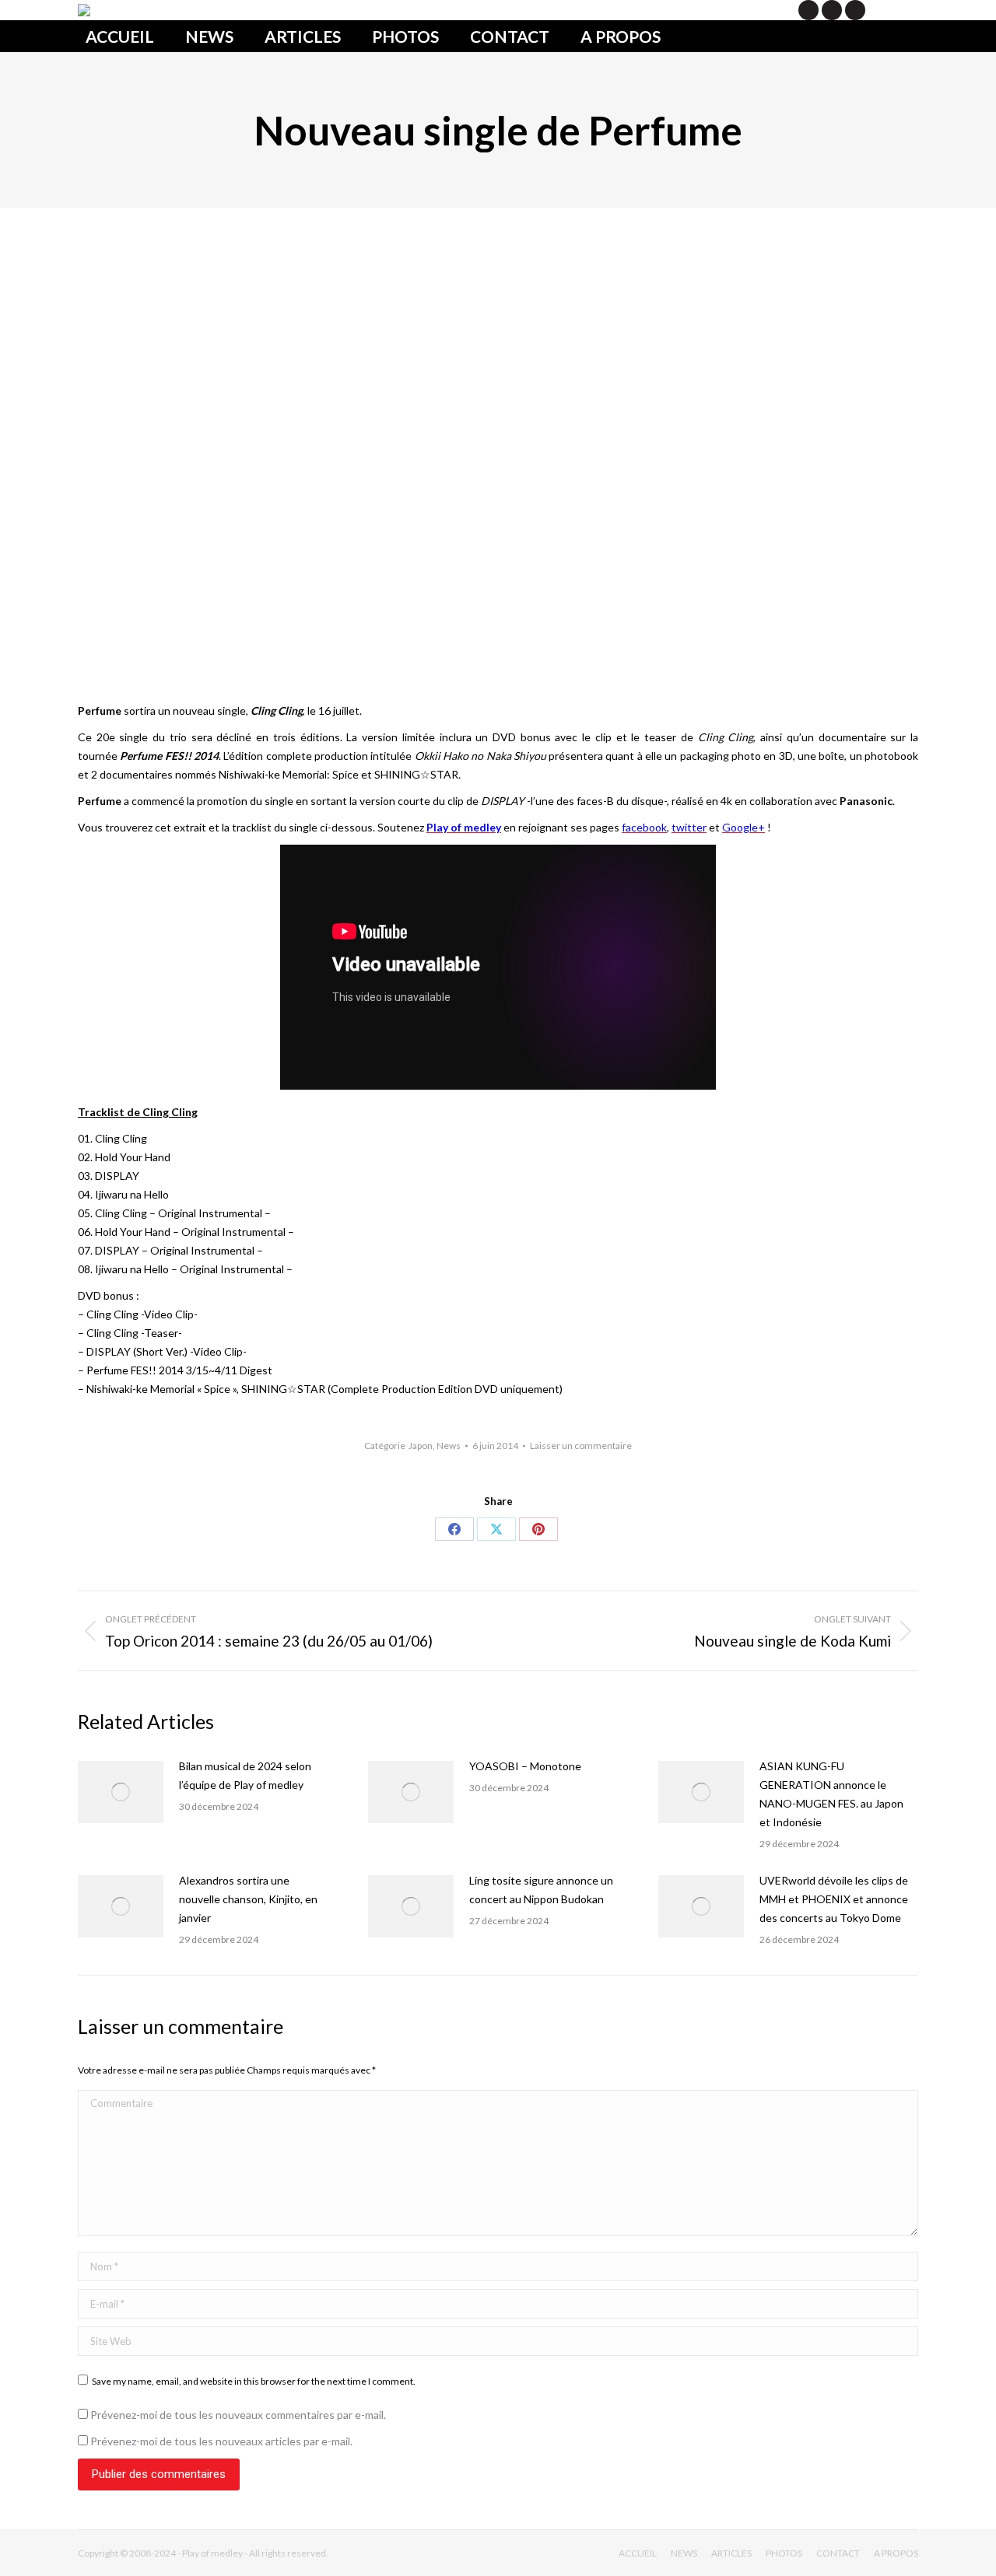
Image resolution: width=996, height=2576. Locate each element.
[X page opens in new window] (808, 10)
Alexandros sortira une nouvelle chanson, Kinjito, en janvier (248, 1899)
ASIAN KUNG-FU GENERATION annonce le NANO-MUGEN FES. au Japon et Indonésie (831, 1794)
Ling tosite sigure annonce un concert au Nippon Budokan (541, 1890)
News (449, 1445)
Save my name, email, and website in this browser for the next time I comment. (254, 2381)
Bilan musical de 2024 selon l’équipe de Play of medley (245, 1775)
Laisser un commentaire (581, 1445)
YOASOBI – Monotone (525, 1766)
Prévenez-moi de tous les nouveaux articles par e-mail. (221, 2441)
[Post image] (121, 1792)
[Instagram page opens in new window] (855, 10)
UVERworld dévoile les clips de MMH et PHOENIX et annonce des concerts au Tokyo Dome (834, 1899)
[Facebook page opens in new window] (832, 10)
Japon (421, 1445)
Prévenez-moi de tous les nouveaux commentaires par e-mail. (238, 2415)
